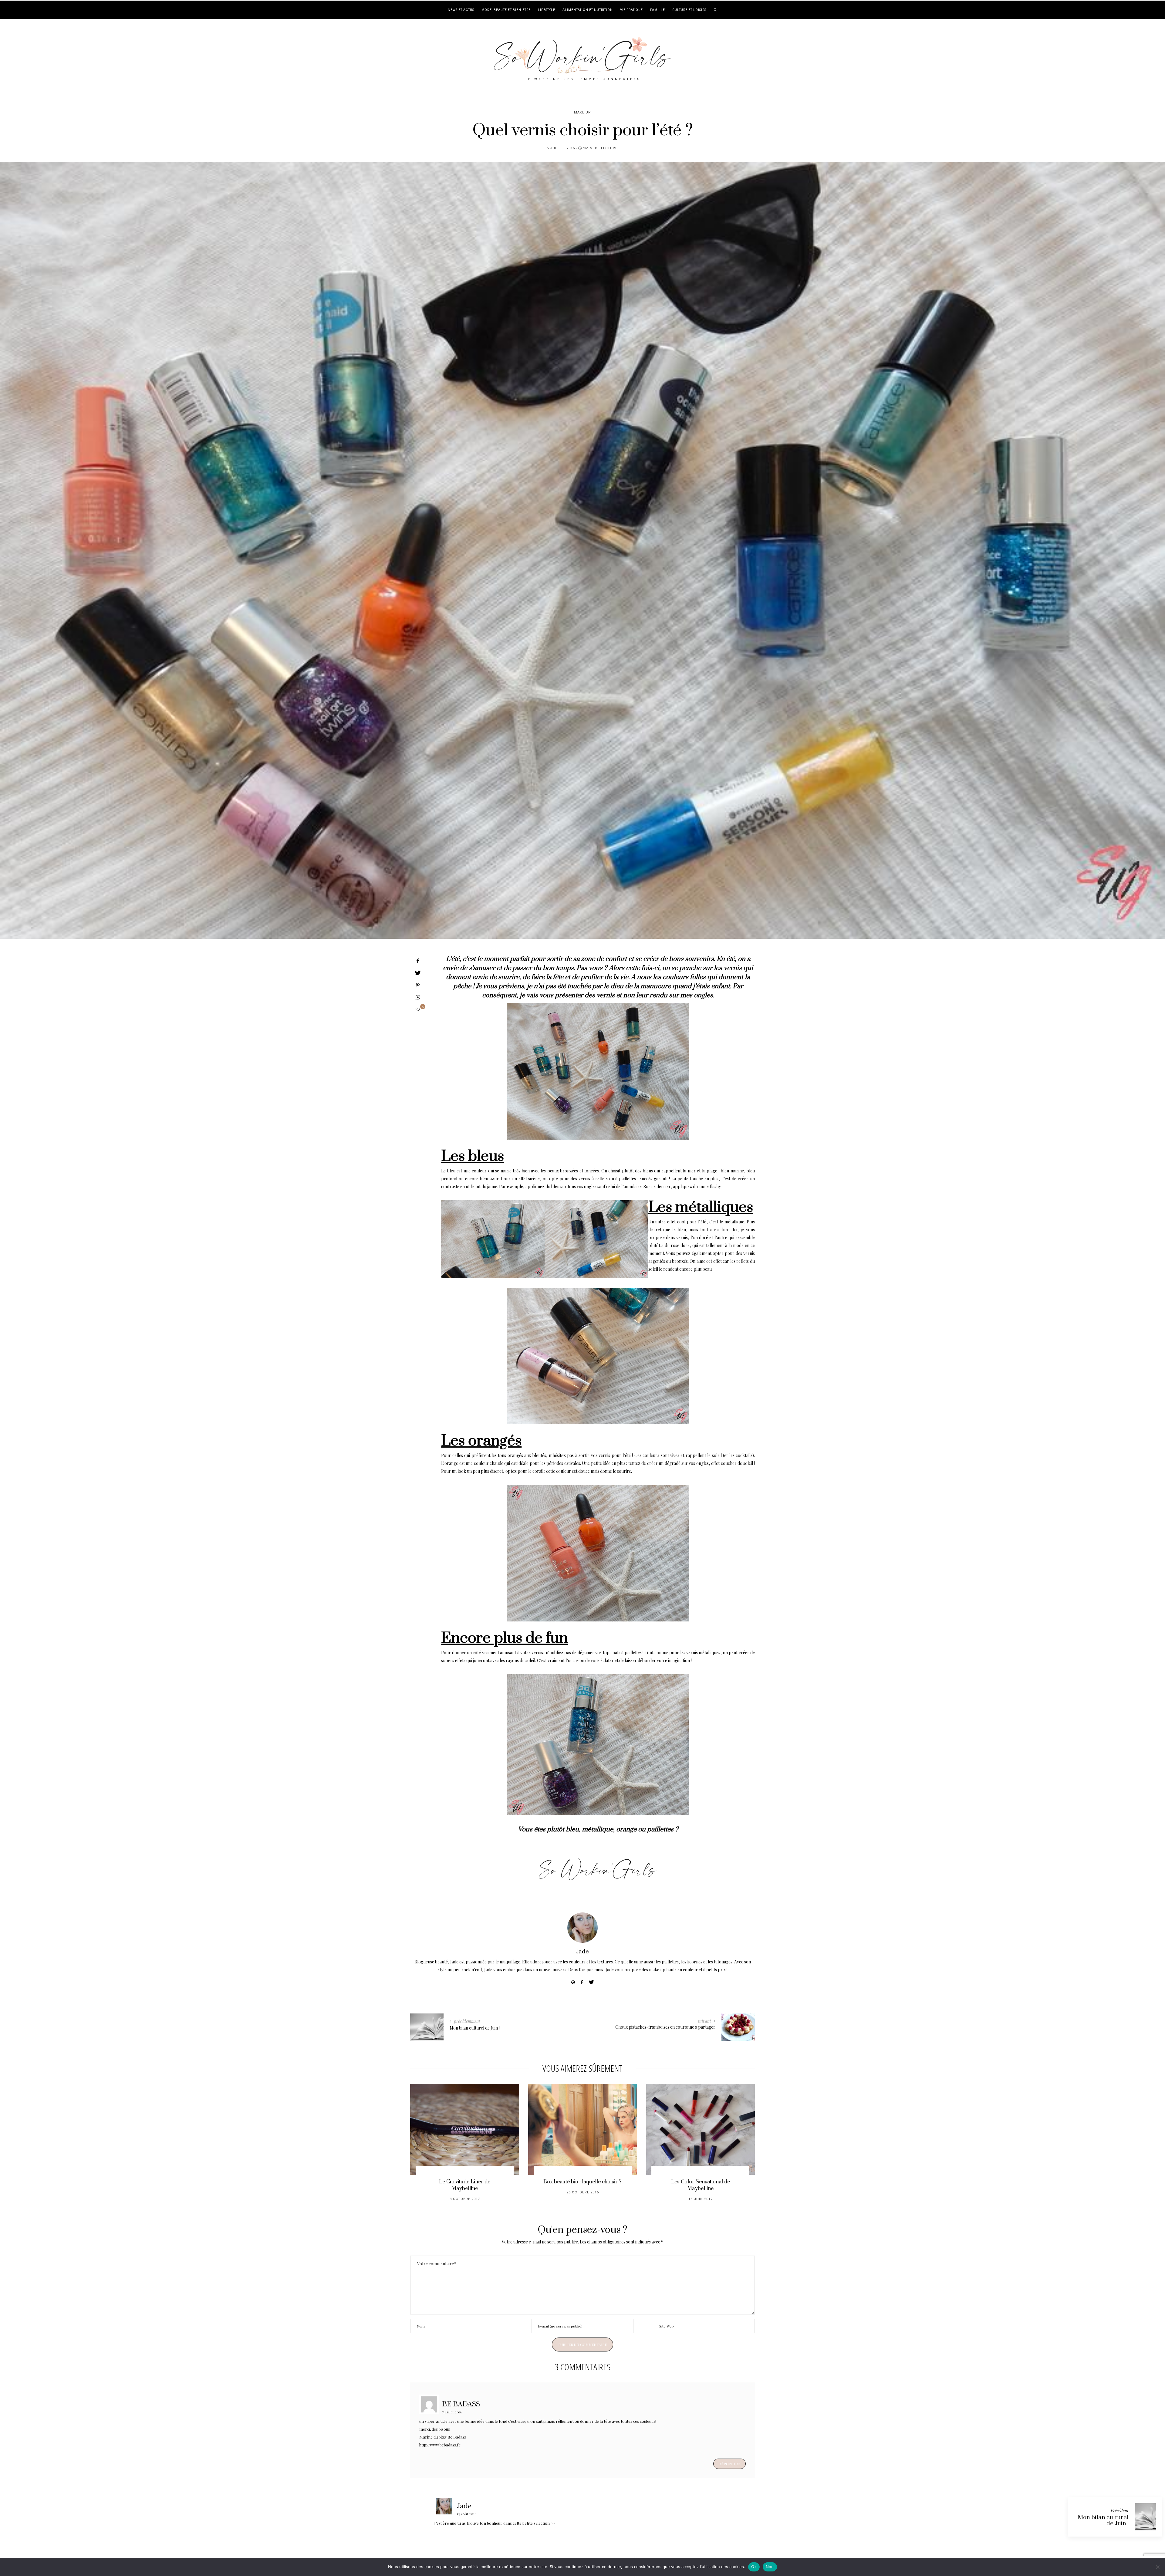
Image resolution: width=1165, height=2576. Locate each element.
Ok (754, 2567)
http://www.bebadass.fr (440, 2445)
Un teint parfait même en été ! (465, 2182)
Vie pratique (631, 10)
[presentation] (424, 2137)
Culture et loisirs (689, 10)
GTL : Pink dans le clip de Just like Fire (583, 2185)
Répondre (729, 2464)
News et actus (461, 10)
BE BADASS (461, 2404)
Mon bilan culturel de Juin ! (1103, 2521)
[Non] (1157, 2567)
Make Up (582, 112)
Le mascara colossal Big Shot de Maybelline (701, 2185)
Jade (582, 1952)
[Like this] (418, 1009)
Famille (658, 10)
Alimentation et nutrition (588, 10)
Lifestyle (547, 10)
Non (770, 2567)
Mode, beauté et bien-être (506, 10)
